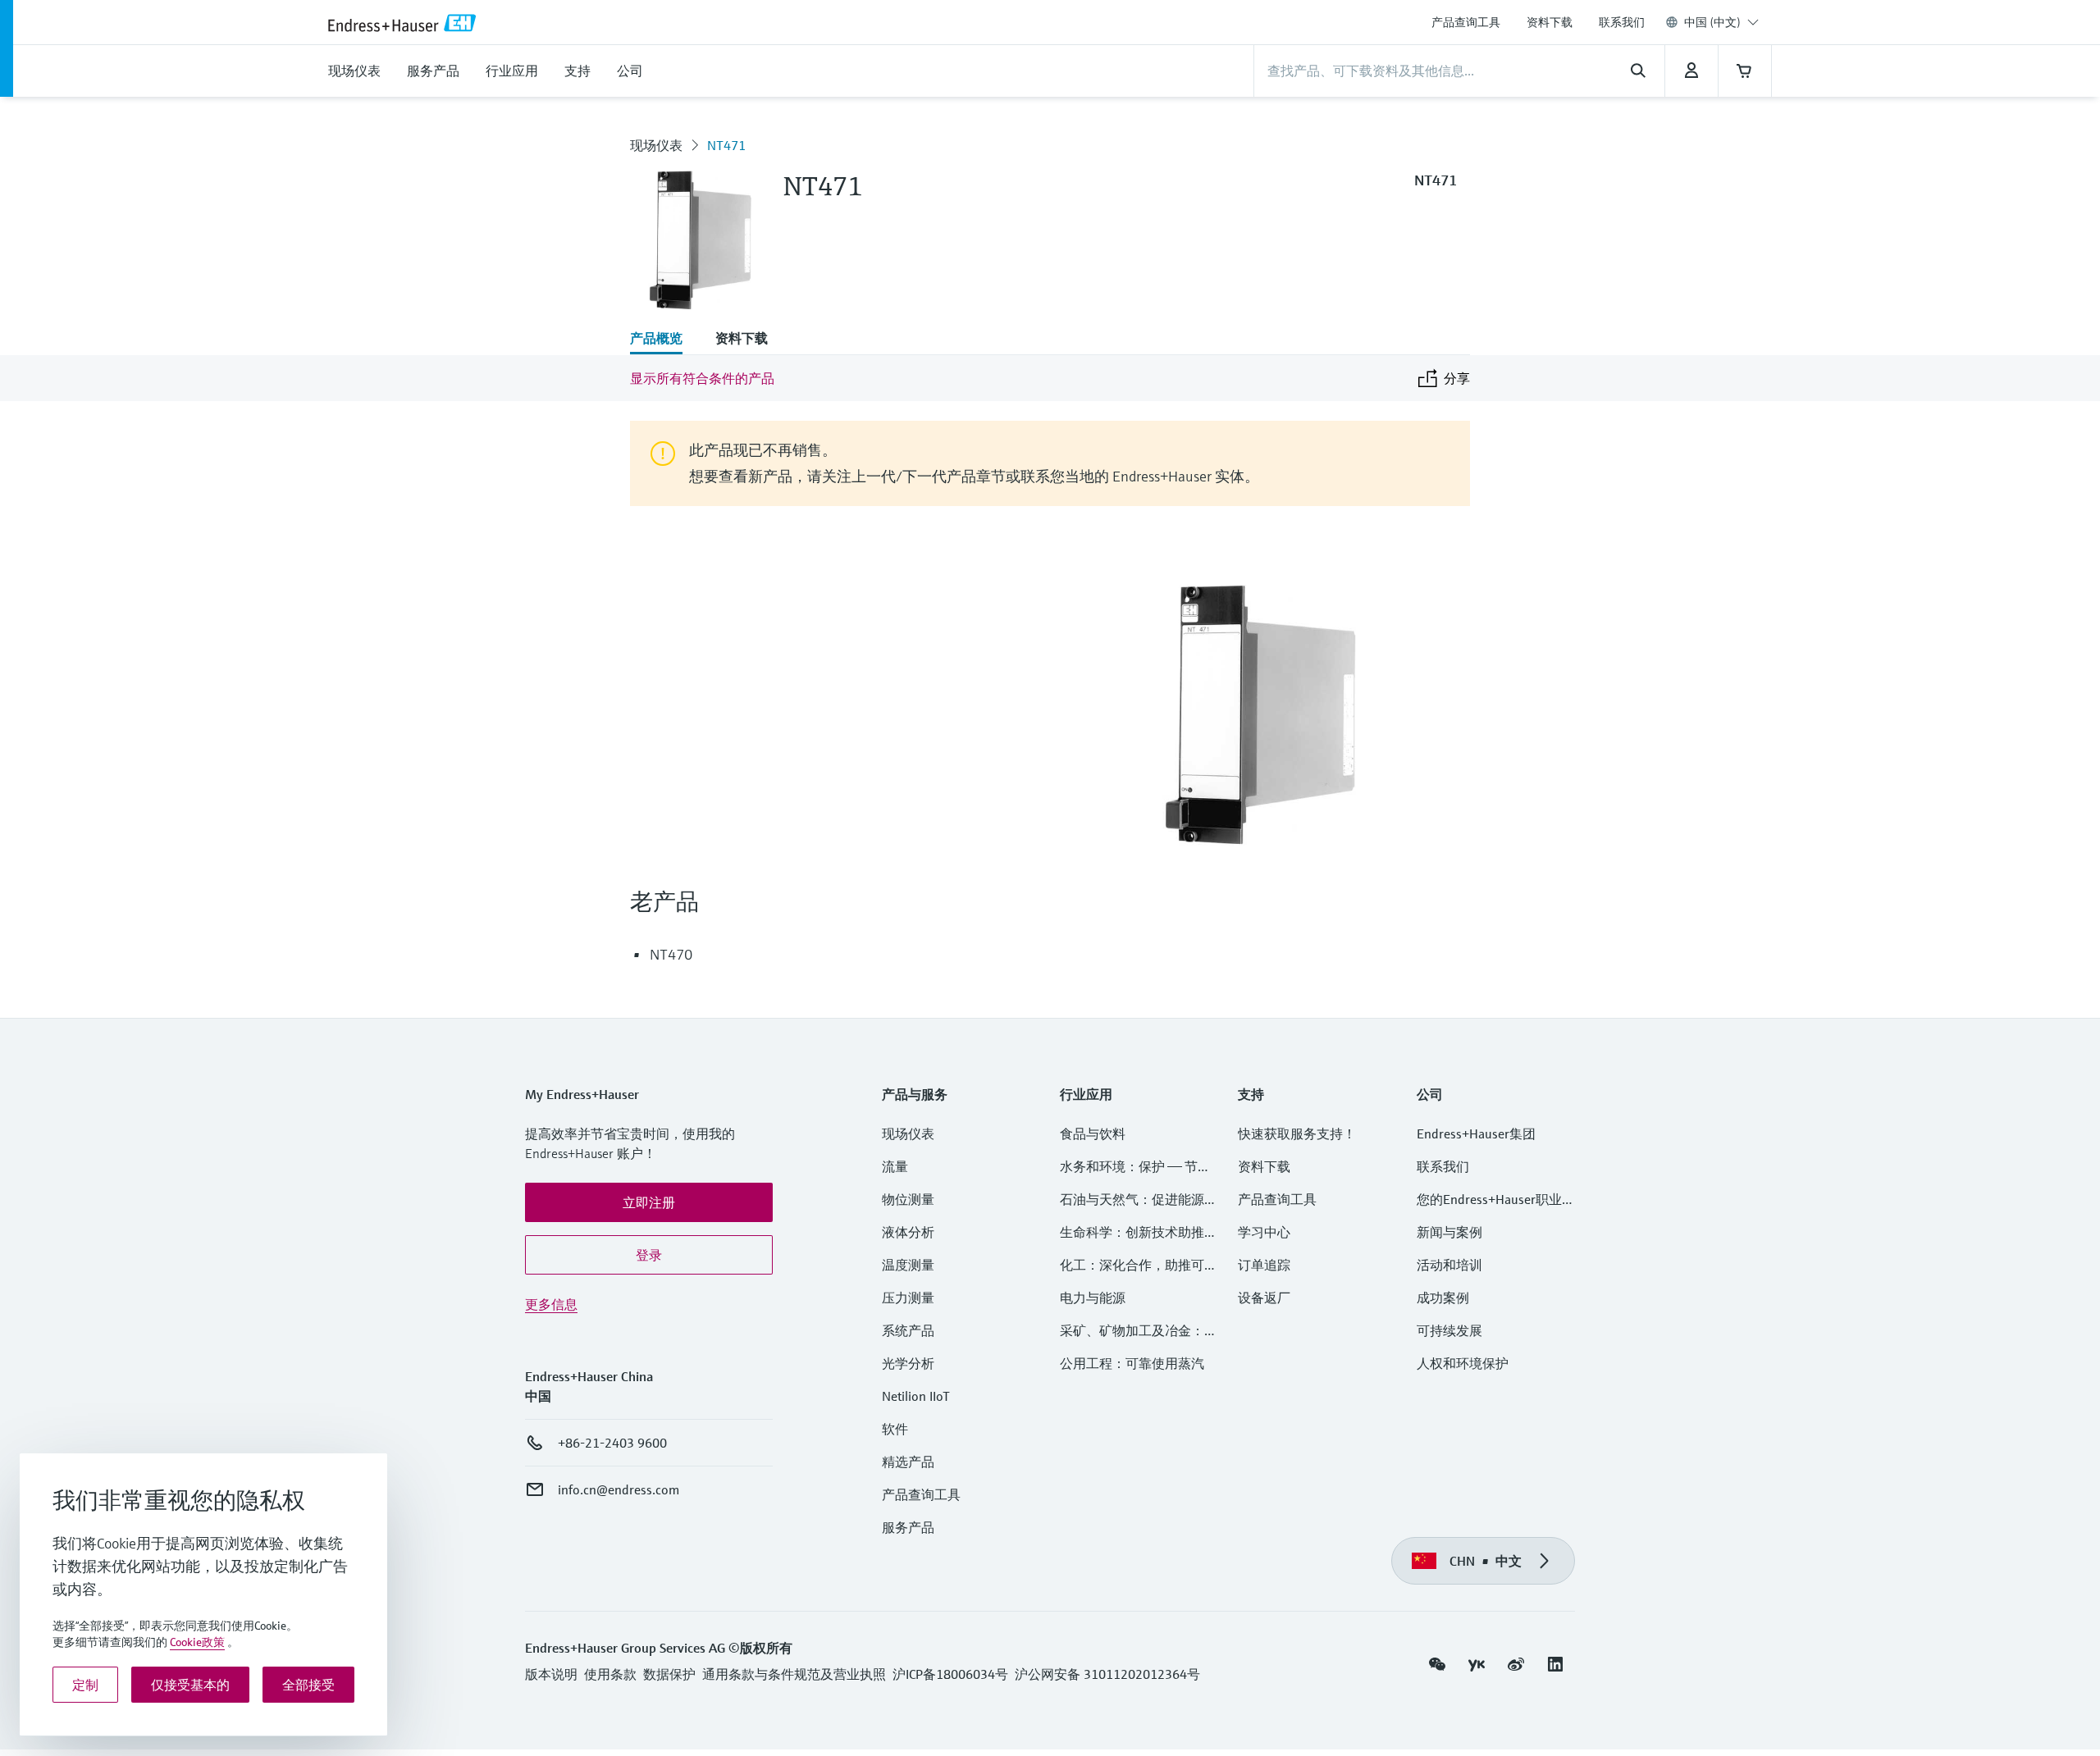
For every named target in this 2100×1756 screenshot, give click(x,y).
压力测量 (915, 1298)
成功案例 (1443, 1298)
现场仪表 (656, 145)
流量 (895, 1166)
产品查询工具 (1466, 22)
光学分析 (908, 1363)
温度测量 (908, 1265)
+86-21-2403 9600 (612, 1443)
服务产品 (908, 1527)
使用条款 (610, 1674)
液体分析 (908, 1232)
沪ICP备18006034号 (950, 1674)
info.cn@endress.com (619, 1489)
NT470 (671, 954)
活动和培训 (1449, 1265)
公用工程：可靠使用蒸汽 (1132, 1363)
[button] (649, 1202)
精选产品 (908, 1462)
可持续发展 (1449, 1330)
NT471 (726, 145)
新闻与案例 (1449, 1232)
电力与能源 (1093, 1298)
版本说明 (551, 1674)
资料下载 (1550, 22)
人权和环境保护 (1463, 1363)
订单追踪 (1264, 1265)
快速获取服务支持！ (1297, 1133)
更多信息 (551, 1304)
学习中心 (1264, 1232)
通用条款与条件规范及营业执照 (794, 1674)
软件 (895, 1429)
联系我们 (1622, 22)
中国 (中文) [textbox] (1712, 22)
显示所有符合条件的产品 (702, 378)
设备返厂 (1264, 1298)
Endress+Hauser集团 (1476, 1133)
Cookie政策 (197, 1642)
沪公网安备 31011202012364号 (1107, 1674)
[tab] (664, 340)
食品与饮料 (1093, 1133)
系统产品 (908, 1330)
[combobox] (1721, 22)
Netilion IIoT (916, 1396)
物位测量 (908, 1199)
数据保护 (669, 1674)
